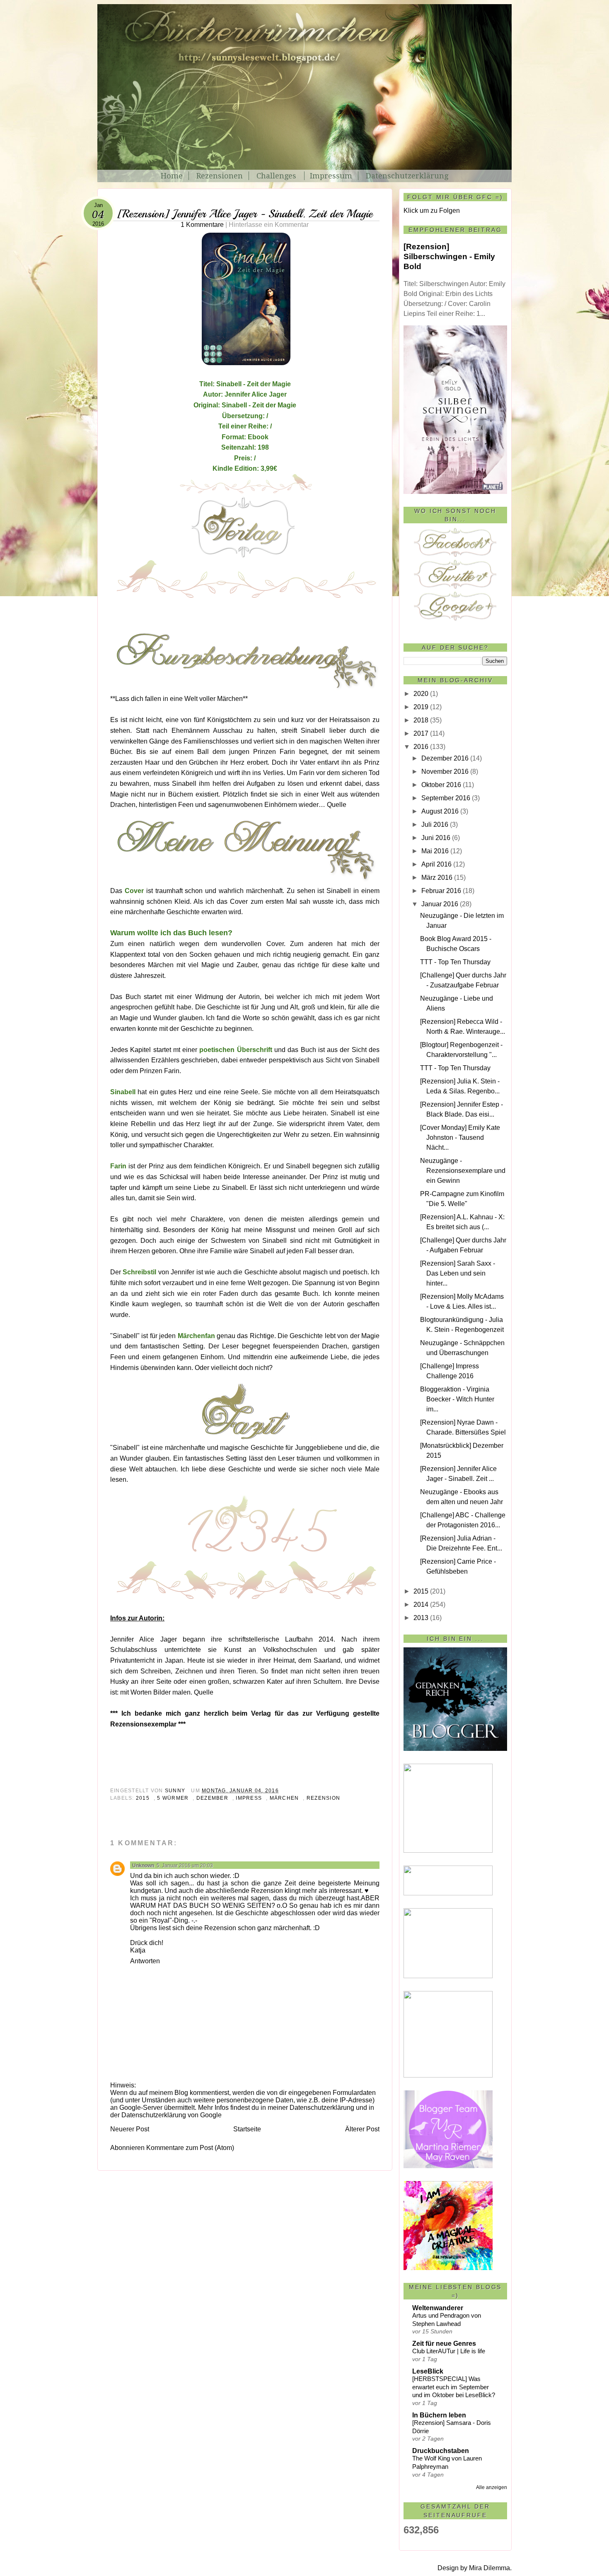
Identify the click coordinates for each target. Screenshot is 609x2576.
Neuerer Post (130, 2129)
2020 (421, 694)
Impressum (331, 176)
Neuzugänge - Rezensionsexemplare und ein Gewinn (463, 1171)
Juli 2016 (435, 825)
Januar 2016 (440, 904)
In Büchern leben (439, 2415)
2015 (143, 1798)
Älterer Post (362, 2129)
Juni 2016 (436, 838)
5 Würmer (173, 1798)
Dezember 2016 (445, 758)
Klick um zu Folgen (432, 211)
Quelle (337, 805)
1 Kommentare (245, 225)
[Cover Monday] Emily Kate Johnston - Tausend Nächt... (460, 1138)
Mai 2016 (435, 851)
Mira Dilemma (489, 2568)
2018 (421, 720)
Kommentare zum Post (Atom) (190, 2148)
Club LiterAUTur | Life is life (449, 2351)
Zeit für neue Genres (444, 2344)
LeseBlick (428, 2371)
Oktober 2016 (441, 785)
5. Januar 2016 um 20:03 (185, 1866)
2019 (421, 707)
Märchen (284, 1798)
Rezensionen (220, 176)
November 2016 (445, 772)
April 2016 (436, 864)
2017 (421, 733)
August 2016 (440, 811)
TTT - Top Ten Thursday (455, 962)
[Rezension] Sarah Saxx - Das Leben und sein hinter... (458, 1273)
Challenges (277, 176)
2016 (421, 747)
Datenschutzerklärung (407, 176)
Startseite (247, 2129)
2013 (421, 1618)
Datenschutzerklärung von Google (172, 2115)
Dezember (212, 1798)
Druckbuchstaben (441, 2451)
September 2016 (446, 798)
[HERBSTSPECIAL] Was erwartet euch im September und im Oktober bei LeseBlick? (454, 2387)
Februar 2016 (441, 891)
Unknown (143, 1866)
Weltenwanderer (438, 2308)
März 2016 (437, 878)
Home (172, 176)
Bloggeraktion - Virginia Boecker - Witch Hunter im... (457, 1399)
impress (249, 1798)
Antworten (145, 1961)
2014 (421, 1605)
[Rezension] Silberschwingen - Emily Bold (449, 256)
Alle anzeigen (492, 2487)
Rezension (323, 1798)
